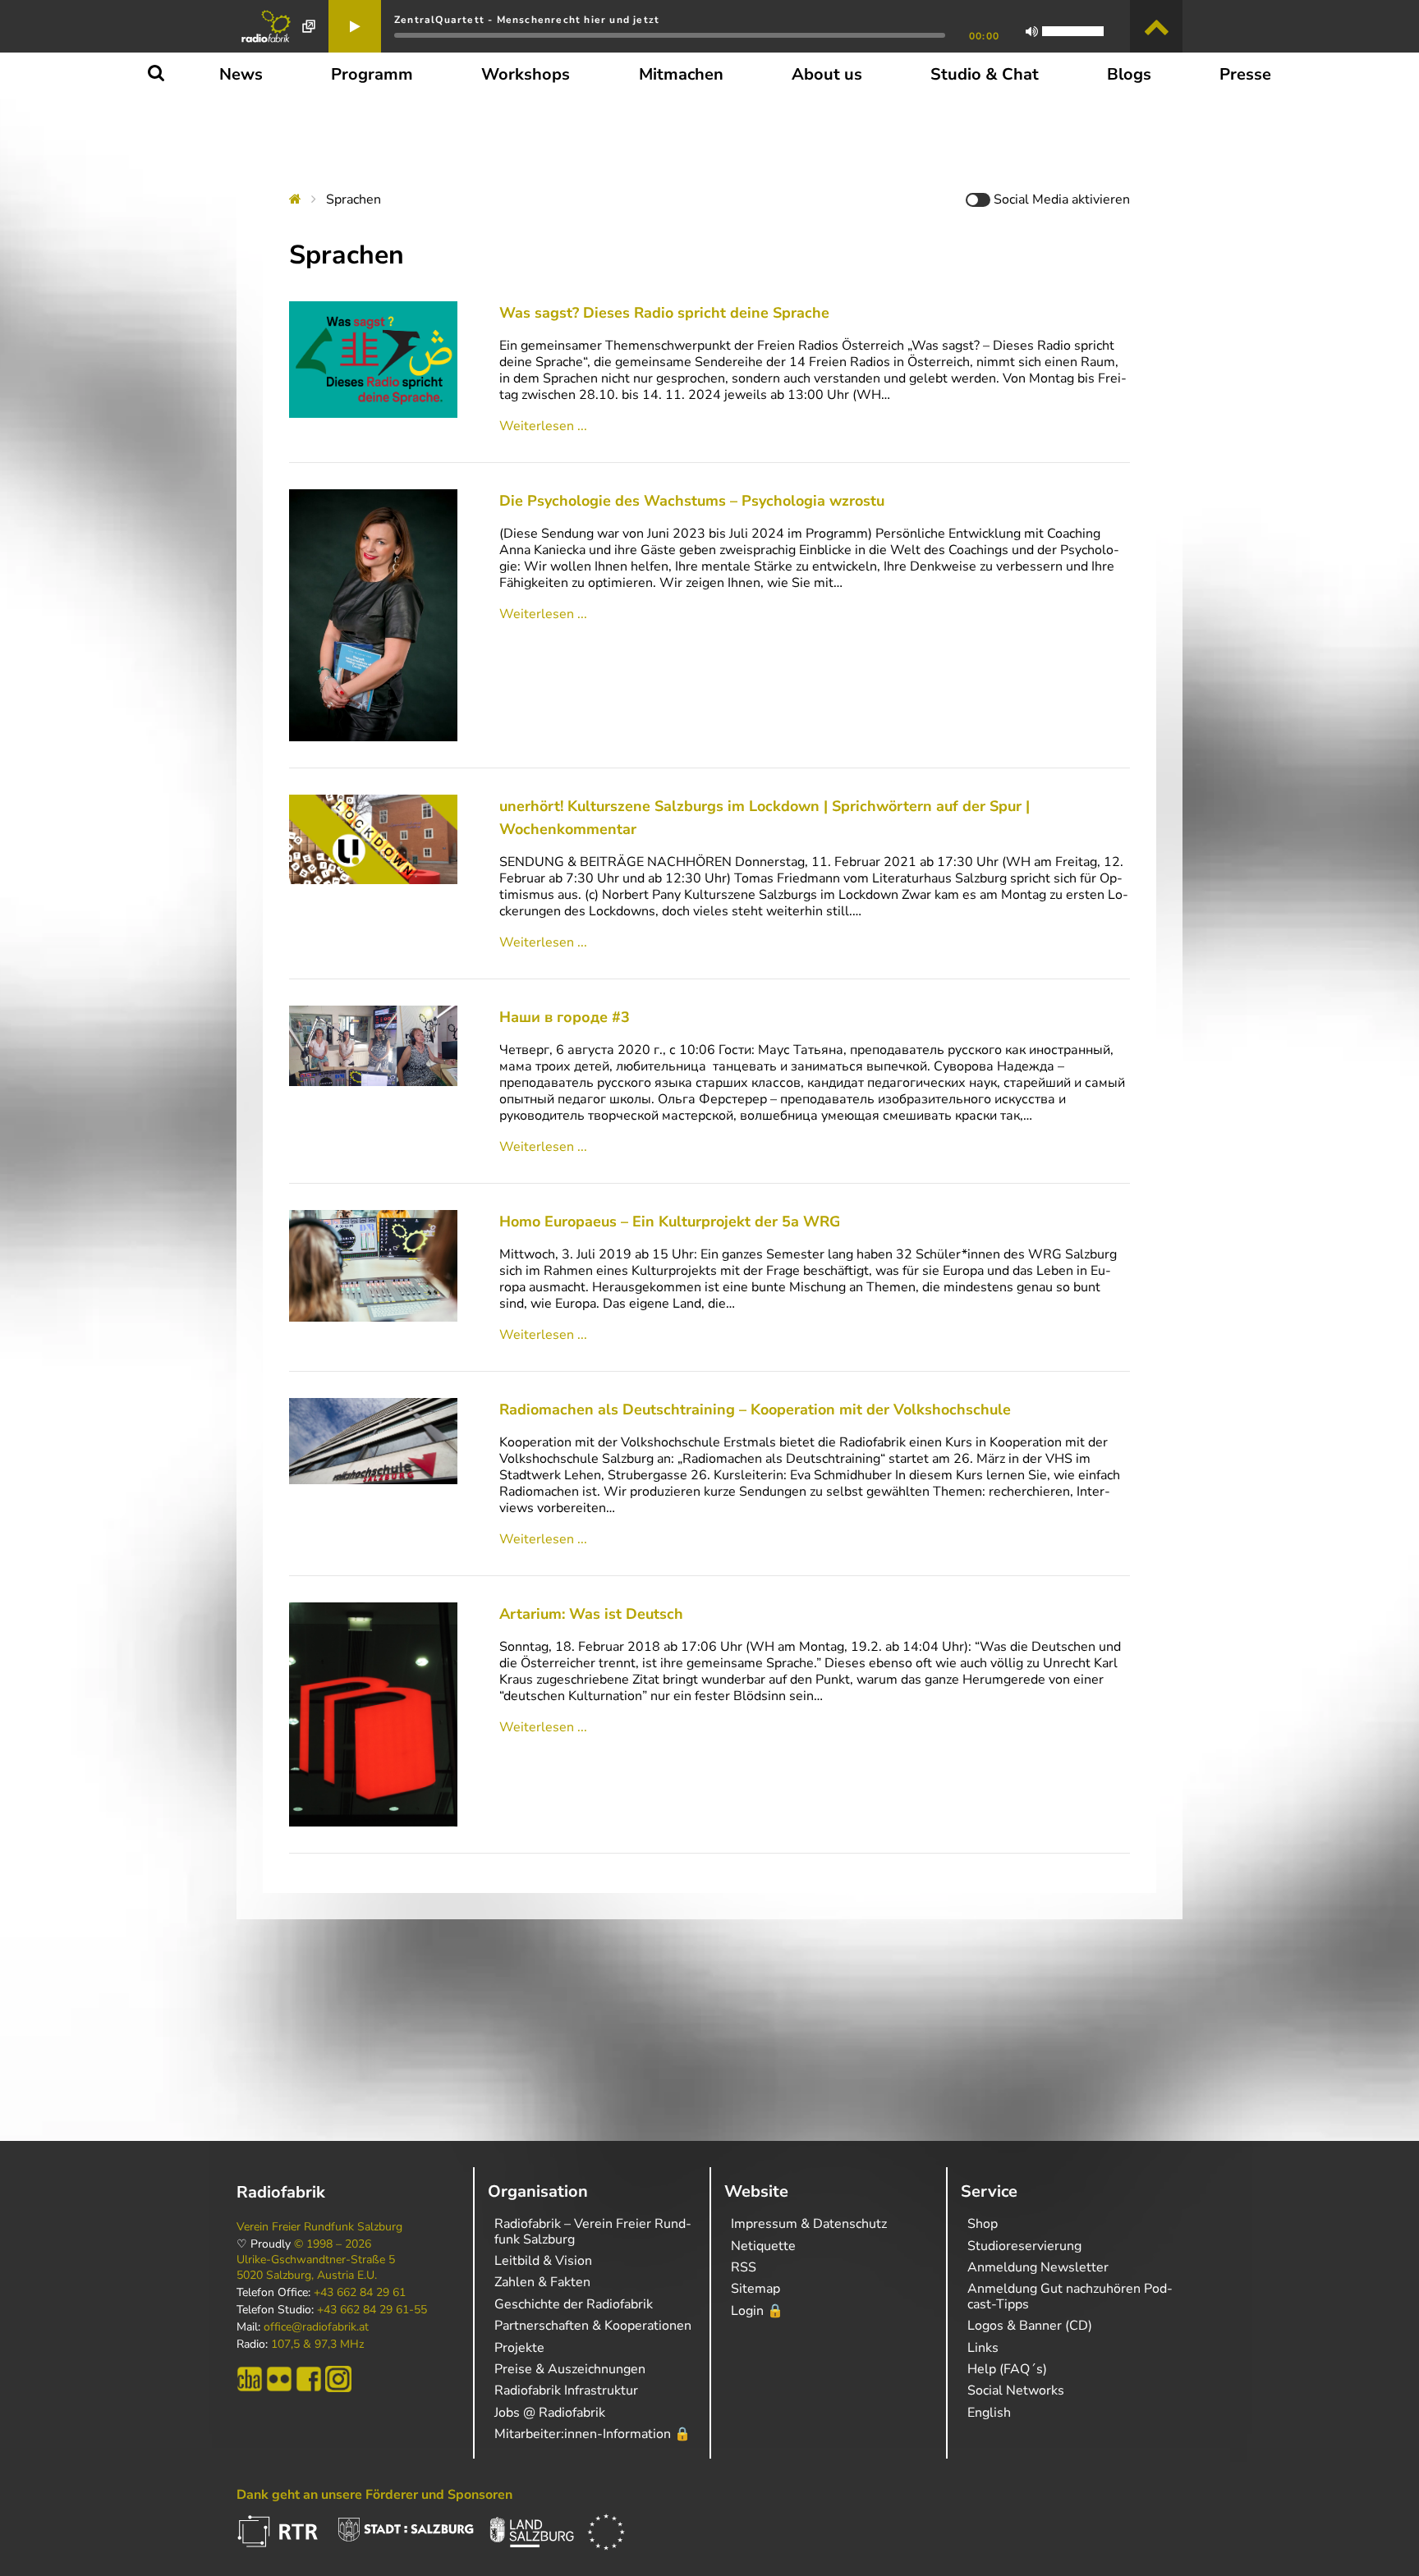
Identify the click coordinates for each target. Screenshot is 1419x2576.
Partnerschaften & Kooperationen (593, 2326)
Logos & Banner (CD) (1030, 2326)
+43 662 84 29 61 (360, 2293)
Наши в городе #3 (565, 1017)
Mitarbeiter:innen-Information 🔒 (592, 2434)
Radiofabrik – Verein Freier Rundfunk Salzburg (593, 2231)
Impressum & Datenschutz (809, 2224)
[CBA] (250, 2379)
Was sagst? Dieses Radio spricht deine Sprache (664, 313)
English (989, 2413)
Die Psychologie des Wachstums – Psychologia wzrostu (692, 501)
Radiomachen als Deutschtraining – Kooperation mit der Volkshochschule (755, 1409)
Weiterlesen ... (543, 426)
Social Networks (1016, 2390)
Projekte (519, 2348)
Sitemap (755, 2289)
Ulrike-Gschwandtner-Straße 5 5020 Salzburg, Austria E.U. (316, 2267)
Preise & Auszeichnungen (570, 2369)
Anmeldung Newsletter (1038, 2267)
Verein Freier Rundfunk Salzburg (319, 2227)
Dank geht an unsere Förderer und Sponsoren (374, 2495)
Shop (983, 2224)
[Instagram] (338, 2379)
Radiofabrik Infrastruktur (566, 2390)
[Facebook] (309, 2379)
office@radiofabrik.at (316, 2327)
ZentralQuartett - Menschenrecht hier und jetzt (527, 20)
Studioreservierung (1024, 2246)
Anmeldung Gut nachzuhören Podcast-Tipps (1070, 2296)
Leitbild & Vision (543, 2261)
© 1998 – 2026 (333, 2244)
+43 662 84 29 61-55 (372, 2310)
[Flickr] (279, 2379)
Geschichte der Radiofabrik (574, 2304)
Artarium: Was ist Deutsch (591, 1614)
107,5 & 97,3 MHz (317, 2345)
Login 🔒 (757, 2311)
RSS (744, 2267)
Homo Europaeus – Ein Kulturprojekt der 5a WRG (670, 1222)
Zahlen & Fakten (542, 2282)
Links (983, 2348)
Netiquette (763, 2246)
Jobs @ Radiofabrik (550, 2413)
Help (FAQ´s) (1007, 2369)
